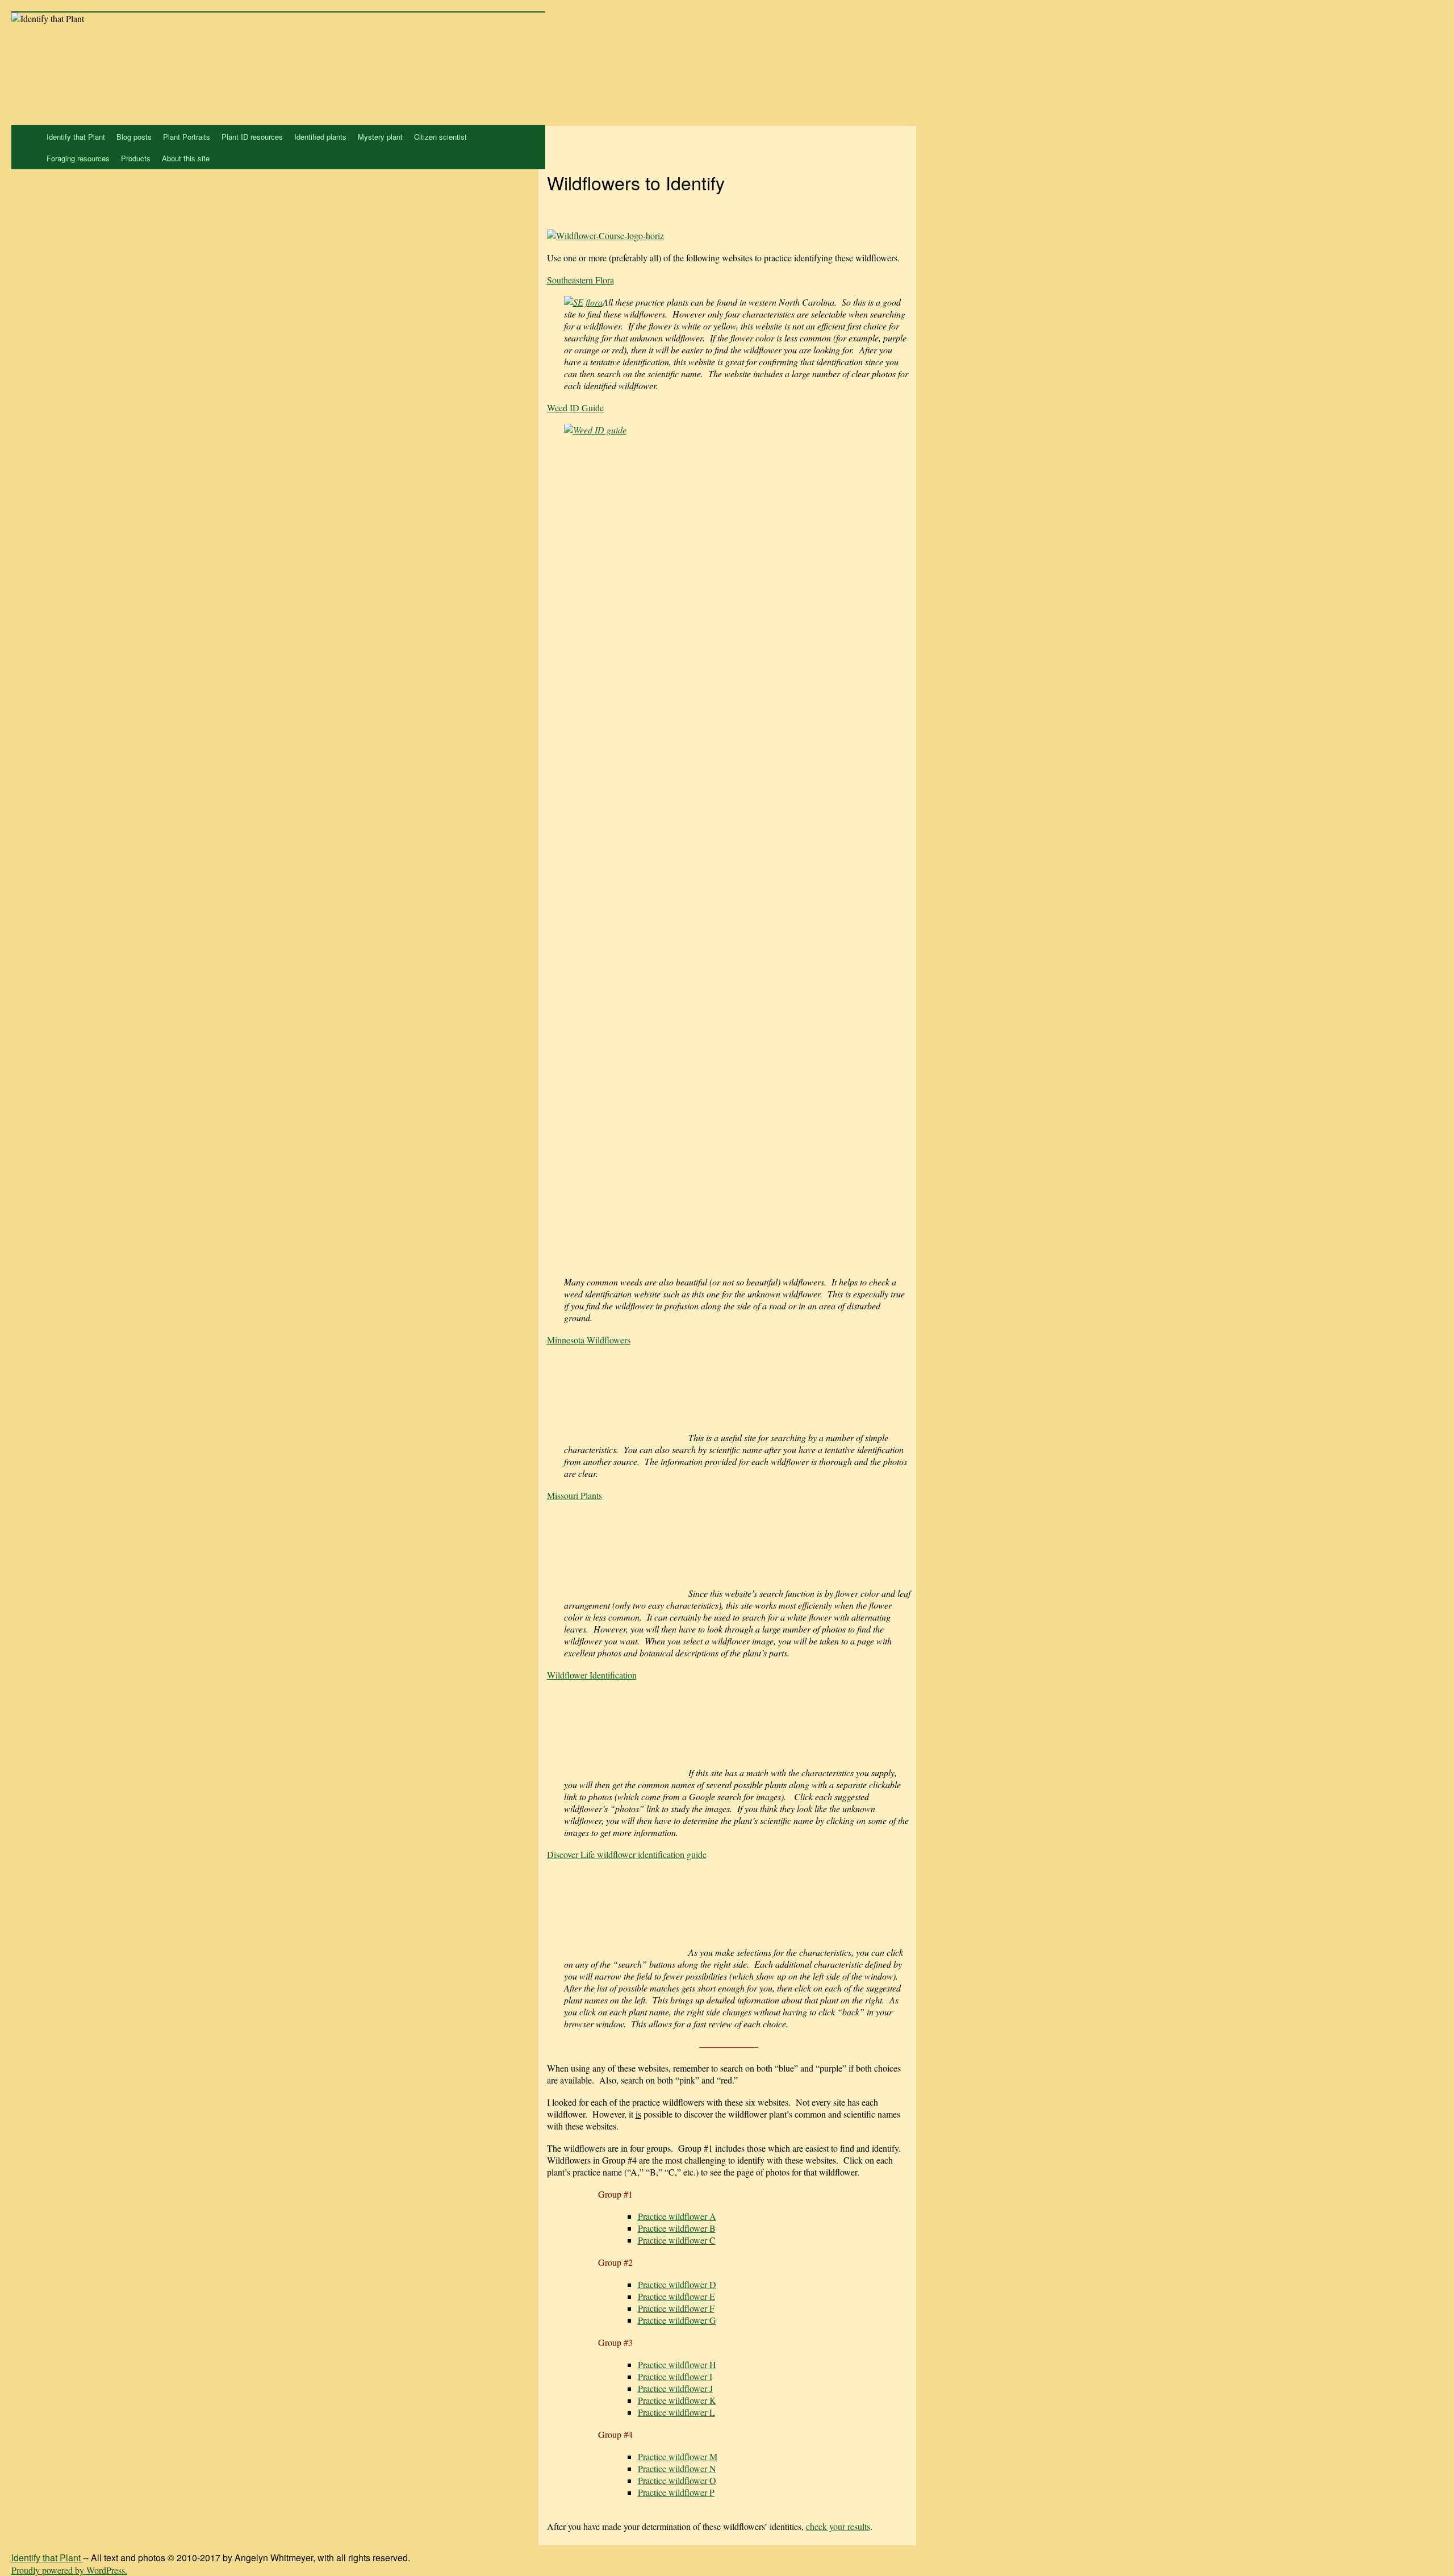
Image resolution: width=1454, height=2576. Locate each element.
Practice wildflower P (676, 2492)
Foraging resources (78, 158)
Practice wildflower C (677, 2240)
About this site (186, 158)
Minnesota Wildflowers (589, 1340)
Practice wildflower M (678, 2456)
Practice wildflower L (676, 2412)
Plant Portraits (187, 137)
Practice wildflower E (676, 2296)
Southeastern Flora (580, 280)
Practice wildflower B (677, 2228)
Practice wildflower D (677, 2284)
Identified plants (320, 137)
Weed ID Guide (575, 408)
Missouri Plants (575, 1495)
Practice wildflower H (677, 2364)
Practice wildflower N (677, 2468)
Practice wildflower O (677, 2480)
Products (136, 158)
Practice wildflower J (675, 2388)
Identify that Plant (76, 137)
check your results (838, 2526)
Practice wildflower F (676, 2308)
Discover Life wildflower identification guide (627, 1854)
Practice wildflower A (677, 2216)
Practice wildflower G (677, 2320)
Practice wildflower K (677, 2400)
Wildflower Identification (592, 1675)
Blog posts (134, 137)
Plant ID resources (252, 137)
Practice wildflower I (675, 2376)
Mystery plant (380, 137)
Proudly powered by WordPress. (69, 2570)
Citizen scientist (440, 137)
